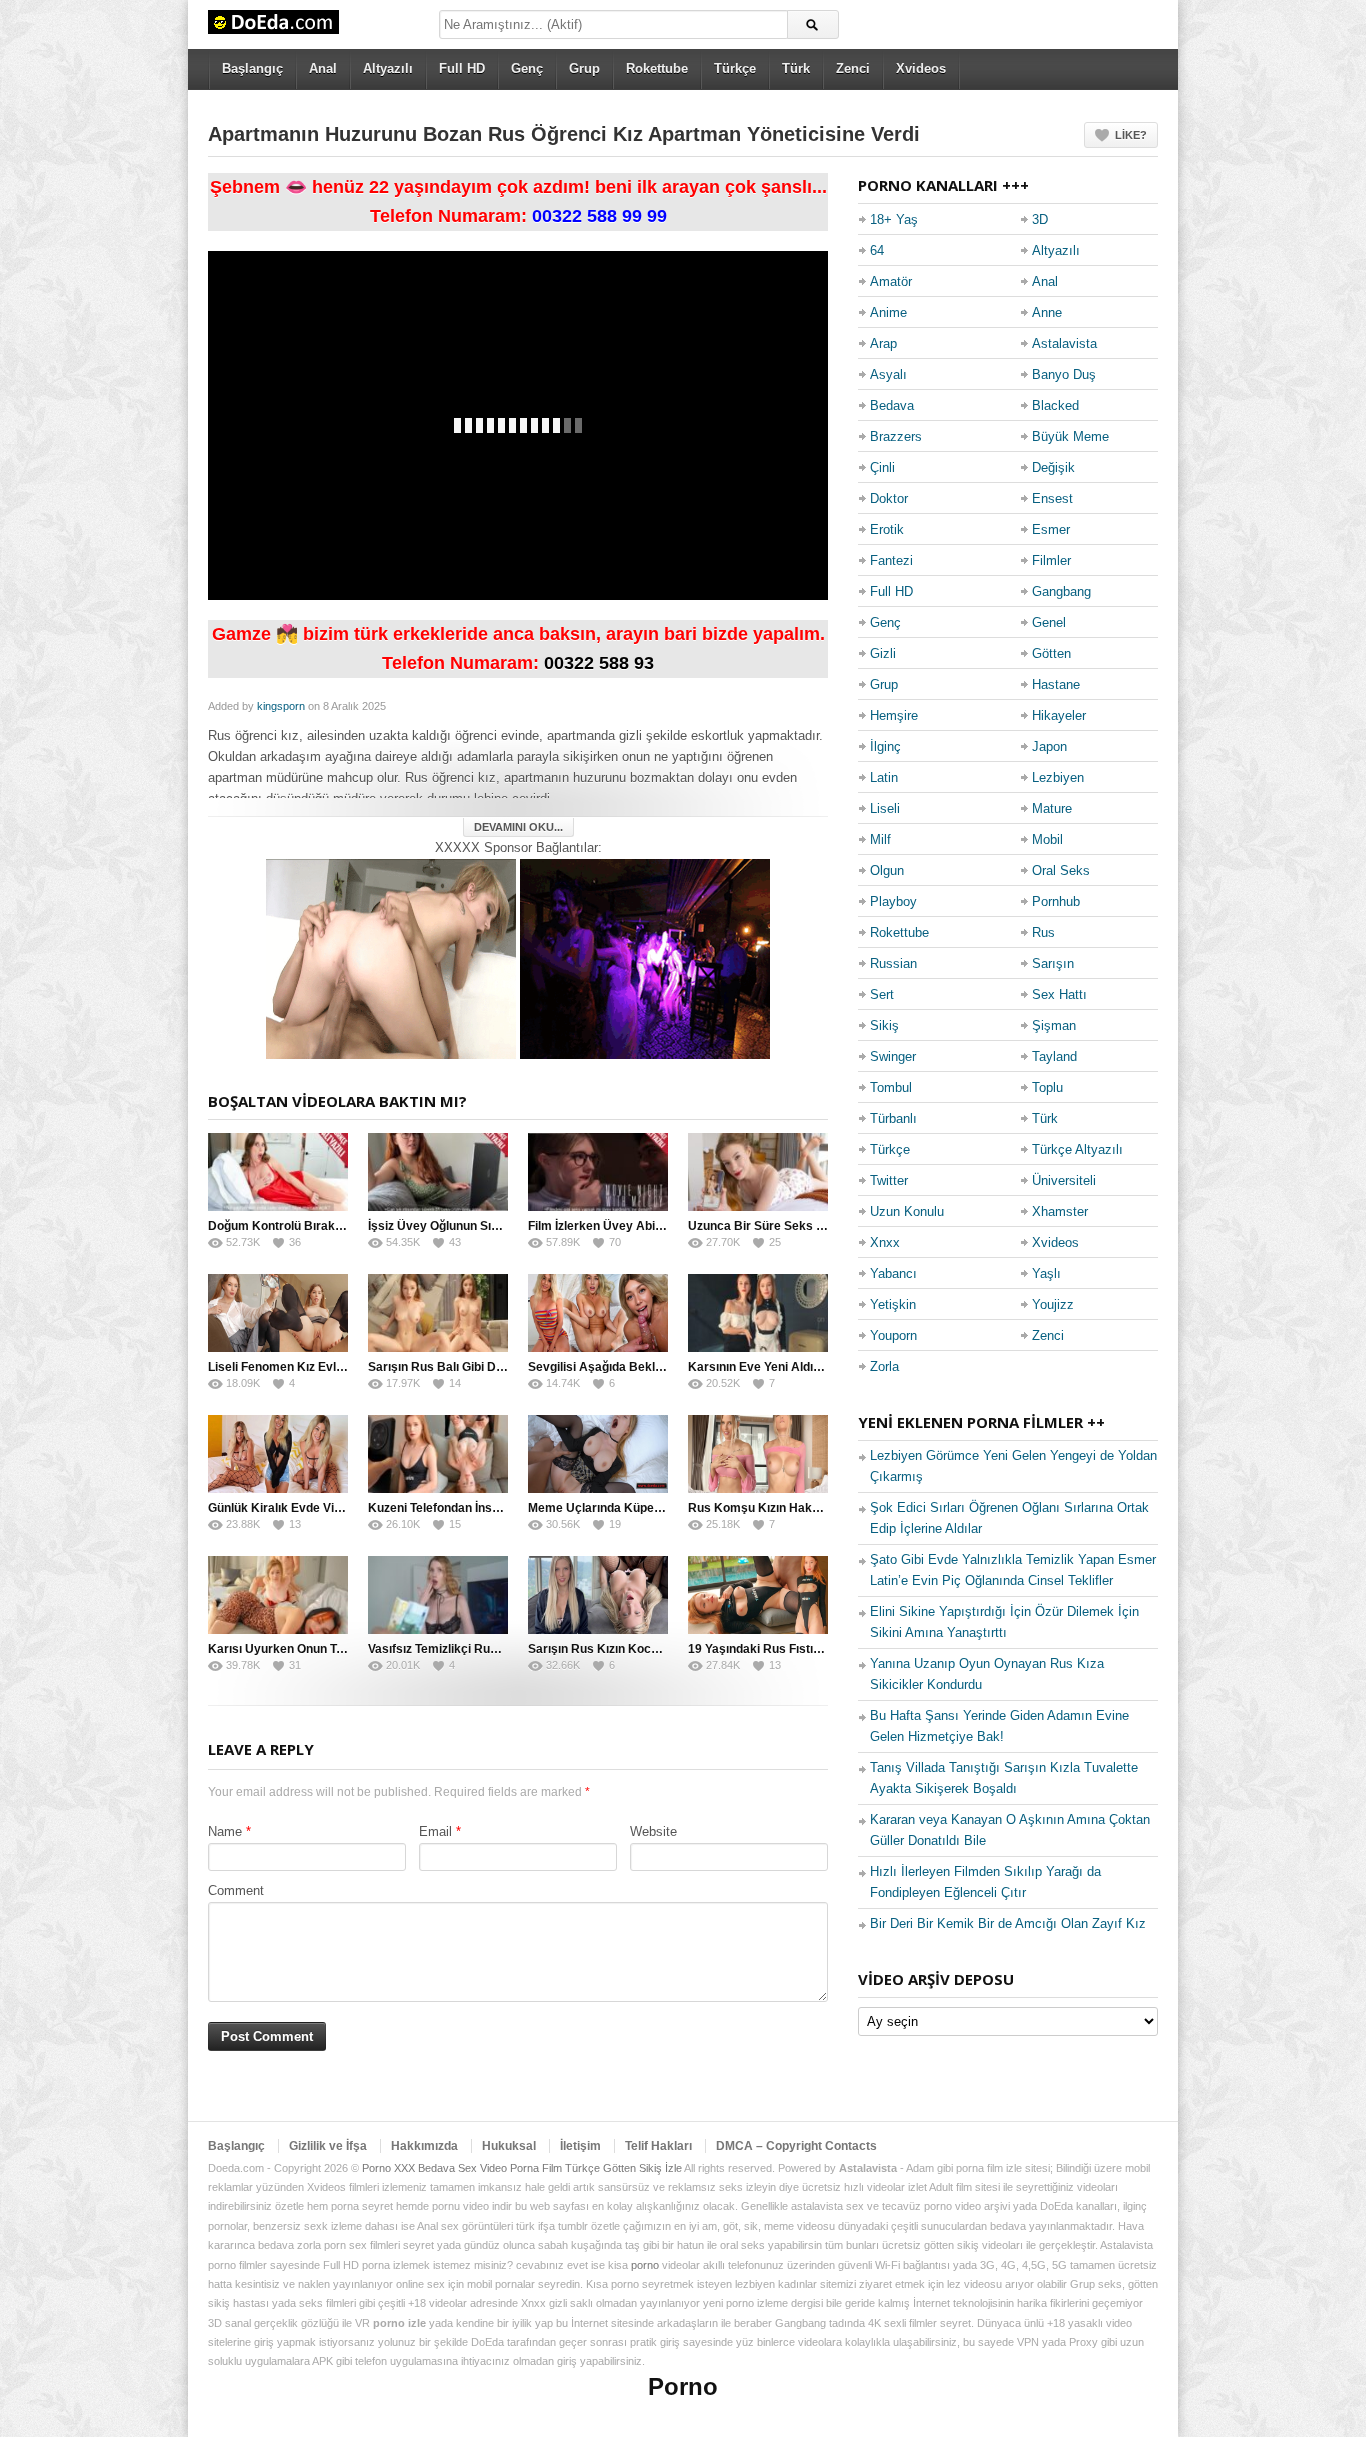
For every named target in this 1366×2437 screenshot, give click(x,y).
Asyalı (888, 374)
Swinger (893, 1056)
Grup (584, 68)
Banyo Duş (1064, 374)
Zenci (853, 68)
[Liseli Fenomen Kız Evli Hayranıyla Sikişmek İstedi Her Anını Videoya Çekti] (278, 1313)
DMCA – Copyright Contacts (796, 2146)
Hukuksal (509, 2146)
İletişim (580, 2146)
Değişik (1053, 467)
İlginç (885, 746)
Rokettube (657, 68)
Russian (893, 963)
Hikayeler (1059, 715)
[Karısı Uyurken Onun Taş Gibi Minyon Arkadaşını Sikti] (278, 1595)
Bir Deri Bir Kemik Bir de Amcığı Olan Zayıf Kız (1008, 1923)
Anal (323, 68)
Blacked (1055, 405)
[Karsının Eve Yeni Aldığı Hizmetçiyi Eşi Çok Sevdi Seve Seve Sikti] (758, 1313)
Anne (1047, 312)
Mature (1052, 808)
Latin (884, 777)
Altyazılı (388, 68)
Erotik (887, 529)
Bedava (892, 405)
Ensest (1052, 498)
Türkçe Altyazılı (1077, 1149)
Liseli (885, 808)
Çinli (882, 467)
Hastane (1056, 684)
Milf (880, 839)
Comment (236, 1890)
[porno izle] (645, 957)
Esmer (1051, 529)
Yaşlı (1046, 1273)
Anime (888, 312)
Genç (527, 68)
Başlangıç (252, 68)
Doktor (889, 498)
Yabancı (893, 1273)
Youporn (893, 1335)
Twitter (889, 1180)
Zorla (884, 1366)
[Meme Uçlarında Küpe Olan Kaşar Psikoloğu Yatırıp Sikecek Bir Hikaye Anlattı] (598, 1454)
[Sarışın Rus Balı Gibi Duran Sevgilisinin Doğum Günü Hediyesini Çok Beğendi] (438, 1313)
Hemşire (894, 715)
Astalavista (1064, 343)
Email (435, 1831)
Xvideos (921, 68)
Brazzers (896, 436)
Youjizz (1053, 1304)
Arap (883, 343)
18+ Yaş (894, 219)
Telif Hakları (658, 2146)
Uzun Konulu (907, 1211)
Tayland (1054, 1056)
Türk (796, 68)
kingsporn (281, 706)
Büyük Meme (1070, 436)
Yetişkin (893, 1304)
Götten (1051, 653)
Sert (882, 994)
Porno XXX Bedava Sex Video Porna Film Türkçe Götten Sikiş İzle (522, 2168)
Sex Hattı (1059, 994)
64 (877, 250)
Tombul (891, 1087)
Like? (1131, 135)
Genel (1049, 622)
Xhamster (1060, 1211)
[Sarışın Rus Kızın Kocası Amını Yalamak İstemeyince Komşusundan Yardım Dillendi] (598, 1595)
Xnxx (885, 1242)
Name (225, 1831)
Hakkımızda (424, 2146)
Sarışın (1053, 963)
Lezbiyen (1058, 777)
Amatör (891, 281)
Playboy (893, 901)
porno (645, 2265)
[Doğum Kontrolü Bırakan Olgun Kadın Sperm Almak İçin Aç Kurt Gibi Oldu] (278, 1172)
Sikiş (884, 1025)
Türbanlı (893, 1118)
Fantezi (891, 560)
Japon (1049, 746)
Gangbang (1061, 591)
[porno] (391, 957)
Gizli (883, 653)
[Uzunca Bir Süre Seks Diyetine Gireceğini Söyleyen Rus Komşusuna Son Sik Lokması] (758, 1172)
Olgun (887, 870)
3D (1040, 219)
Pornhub (1056, 901)
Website (653, 1831)
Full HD (462, 68)
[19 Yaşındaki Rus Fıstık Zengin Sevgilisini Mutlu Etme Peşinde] (758, 1595)
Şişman (1054, 1025)
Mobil (1047, 839)
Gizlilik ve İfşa (328, 2146)
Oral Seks (1061, 870)
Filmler (1051, 560)
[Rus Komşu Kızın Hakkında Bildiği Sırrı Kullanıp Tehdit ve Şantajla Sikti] (758, 1454)
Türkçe (735, 68)
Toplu (1047, 1087)
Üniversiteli (1064, 1180)
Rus (1043, 932)
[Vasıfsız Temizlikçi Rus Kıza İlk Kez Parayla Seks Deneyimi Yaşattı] (438, 1595)
